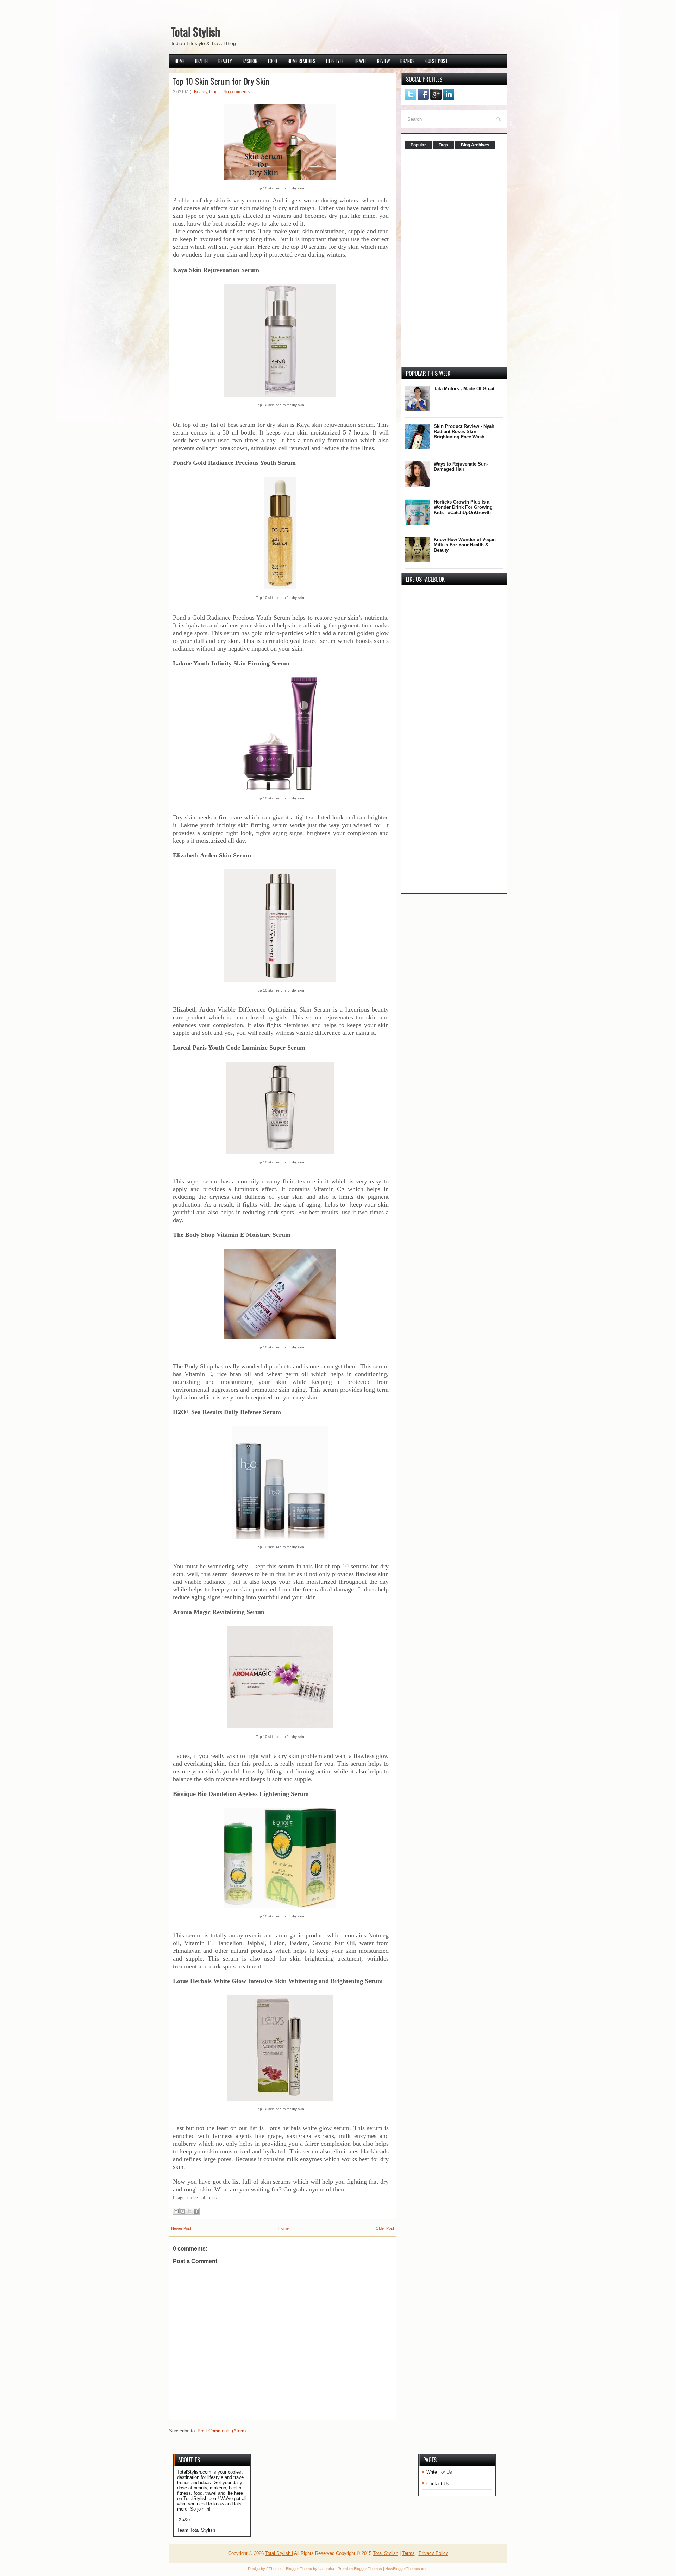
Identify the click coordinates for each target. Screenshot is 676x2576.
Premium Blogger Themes (360, 2569)
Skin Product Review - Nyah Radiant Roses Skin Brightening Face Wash (464, 432)
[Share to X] (189, 2211)
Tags (443, 145)
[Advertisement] (458, 259)
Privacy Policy (433, 2553)
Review (383, 61)
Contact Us (438, 2484)
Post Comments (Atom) (222, 2431)
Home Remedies (302, 61)
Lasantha (326, 2569)
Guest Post (437, 61)
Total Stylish (196, 31)
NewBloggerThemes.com (407, 2569)
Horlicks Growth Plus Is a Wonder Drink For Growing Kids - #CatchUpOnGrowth (463, 507)
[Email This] (176, 2211)
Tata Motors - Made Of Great (464, 389)
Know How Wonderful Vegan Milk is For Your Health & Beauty (465, 545)
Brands (408, 61)
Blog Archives (475, 145)
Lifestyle (335, 61)
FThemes (274, 2569)
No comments (236, 92)
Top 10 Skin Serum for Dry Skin (221, 81)
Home (180, 61)
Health (201, 61)
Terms (408, 2553)
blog (213, 92)
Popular (418, 145)
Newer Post (181, 2228)
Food (273, 61)
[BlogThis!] (183, 2211)
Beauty (225, 61)
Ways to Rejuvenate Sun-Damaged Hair (461, 467)
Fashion (250, 61)
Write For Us (439, 2472)
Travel (360, 61)
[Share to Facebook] (196, 2211)
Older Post (385, 2228)
